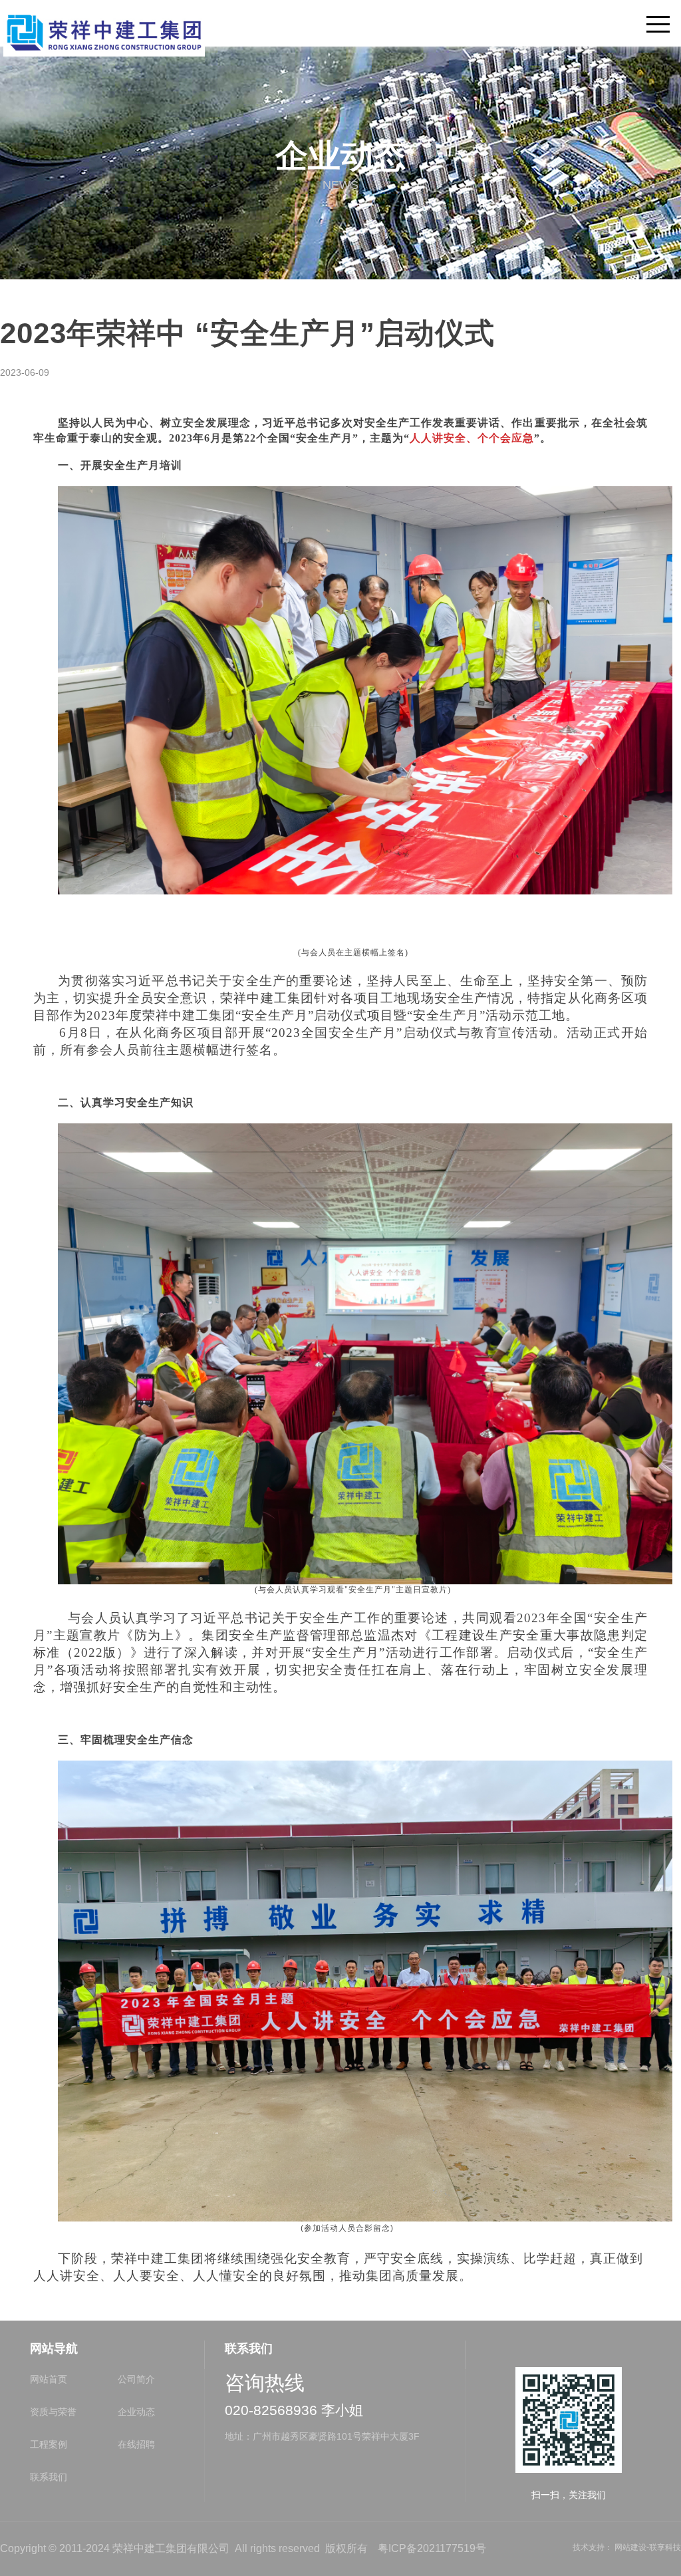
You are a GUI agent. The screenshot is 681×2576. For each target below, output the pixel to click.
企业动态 (136, 2412)
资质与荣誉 (53, 2412)
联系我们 (49, 2477)
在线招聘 (136, 2444)
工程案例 (49, 2444)
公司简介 (136, 2379)
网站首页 (49, 2379)
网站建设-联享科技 (648, 2547)
